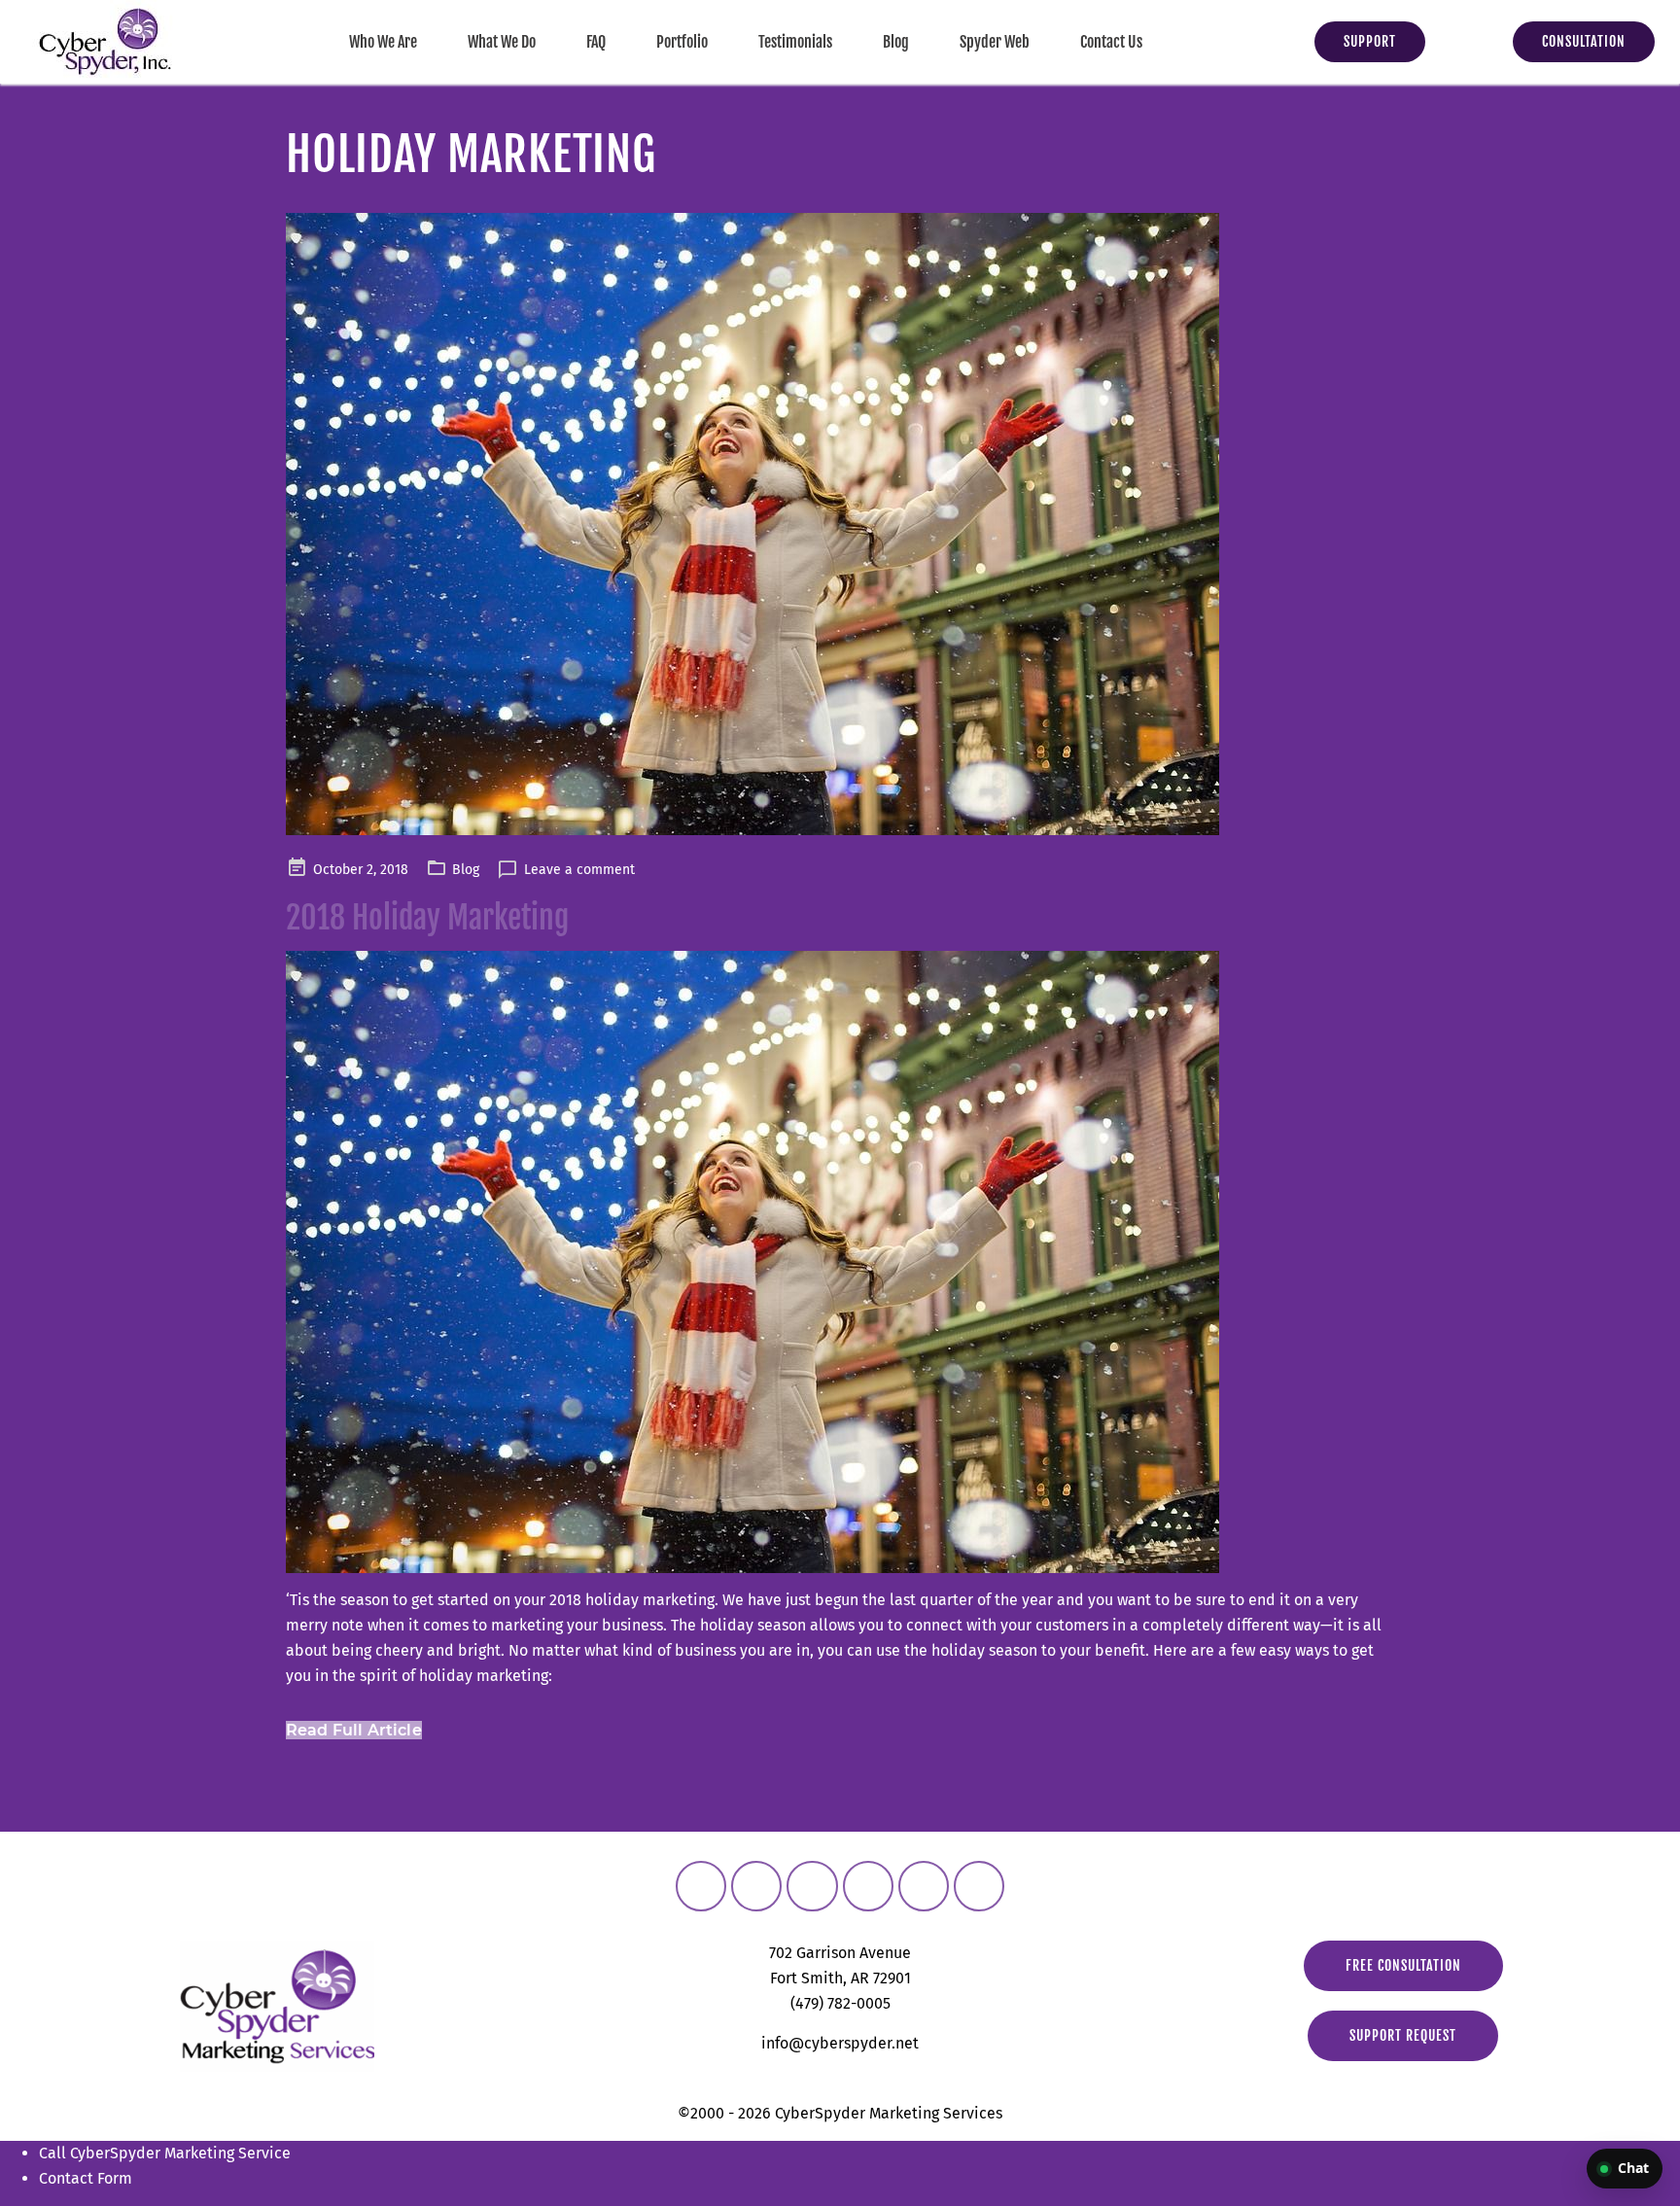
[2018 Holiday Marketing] (840, 524)
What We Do (502, 42)
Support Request (1403, 2035)
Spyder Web (995, 42)
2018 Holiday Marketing (427, 918)
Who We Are (383, 42)
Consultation (1584, 41)
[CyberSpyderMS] (701, 1886)
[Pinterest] (979, 1886)
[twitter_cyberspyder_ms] (812, 1886)
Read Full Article (354, 1730)
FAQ (596, 42)
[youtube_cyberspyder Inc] (924, 1886)
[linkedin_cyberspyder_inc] (868, 1886)
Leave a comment (579, 870)
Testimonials (795, 42)
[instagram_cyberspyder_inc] (756, 1886)
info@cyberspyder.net (840, 2043)
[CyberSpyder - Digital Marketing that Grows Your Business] (105, 42)
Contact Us (1111, 42)
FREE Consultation (1403, 1965)
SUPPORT (1370, 41)
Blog (896, 42)
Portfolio (682, 42)
